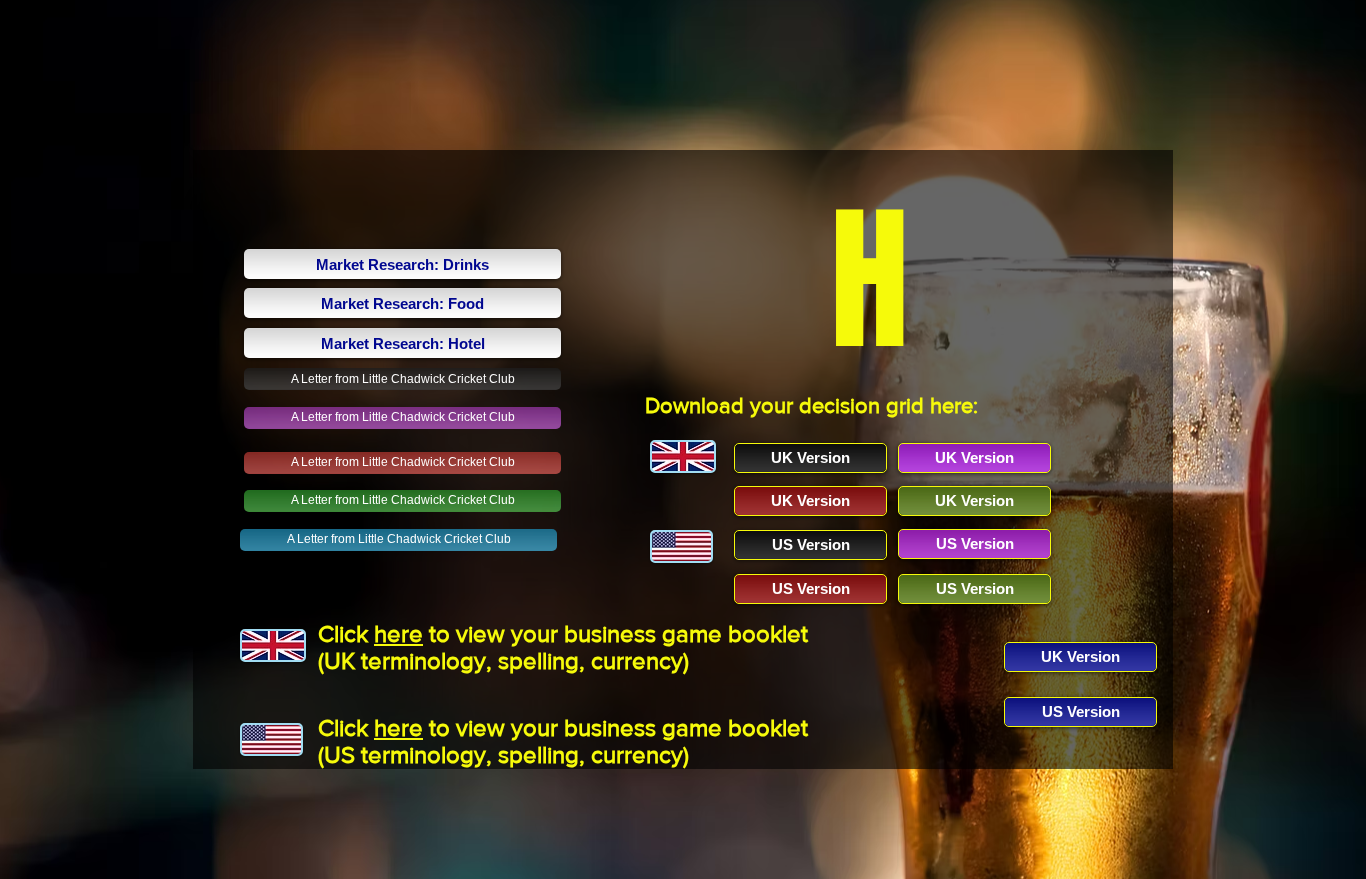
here (398, 633)
